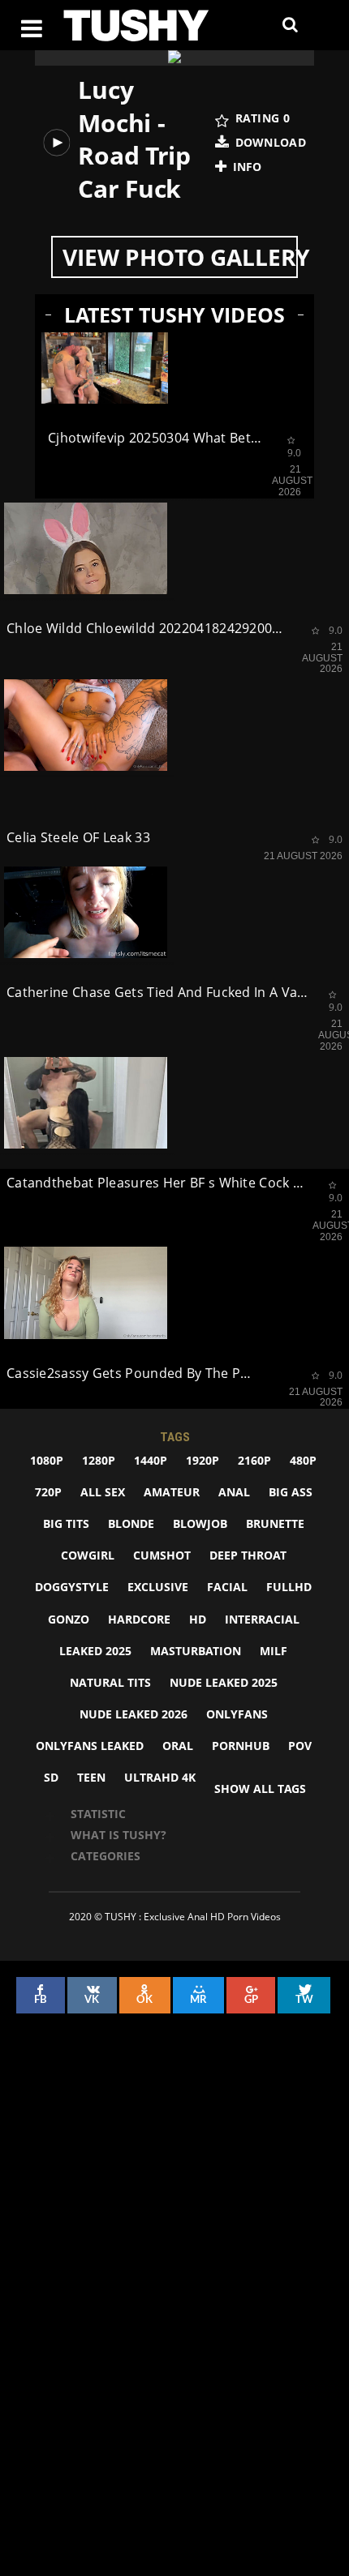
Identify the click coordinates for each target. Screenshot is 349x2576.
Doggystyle (72, 1587)
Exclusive (158, 1587)
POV (300, 1746)
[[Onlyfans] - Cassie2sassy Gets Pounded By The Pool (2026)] (86, 1292)
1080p (47, 1460)
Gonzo (69, 1619)
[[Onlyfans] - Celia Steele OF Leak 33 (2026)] (86, 725)
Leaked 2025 (95, 1651)
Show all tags (260, 1789)
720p (48, 1492)
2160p (254, 1460)
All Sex (103, 1492)
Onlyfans (237, 1714)
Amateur (172, 1492)
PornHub (241, 1746)
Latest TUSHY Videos (174, 315)
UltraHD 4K (160, 1777)
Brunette (275, 1523)
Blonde (131, 1523)
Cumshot (162, 1555)
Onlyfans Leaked (90, 1746)
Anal (234, 1492)
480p (303, 1460)
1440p (151, 1460)
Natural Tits (110, 1682)
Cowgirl (88, 1555)
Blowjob (200, 1523)
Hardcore (139, 1619)
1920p (203, 1460)
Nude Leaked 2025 (224, 1682)
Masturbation (196, 1651)
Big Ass (291, 1492)
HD (198, 1619)
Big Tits (66, 1523)
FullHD (289, 1587)
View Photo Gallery (180, 257)
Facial (227, 1587)
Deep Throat (248, 1555)
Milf (274, 1651)
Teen (91, 1777)
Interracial (262, 1619)
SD (51, 1777)
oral (178, 1746)
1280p (99, 1460)
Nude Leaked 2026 (134, 1714)
